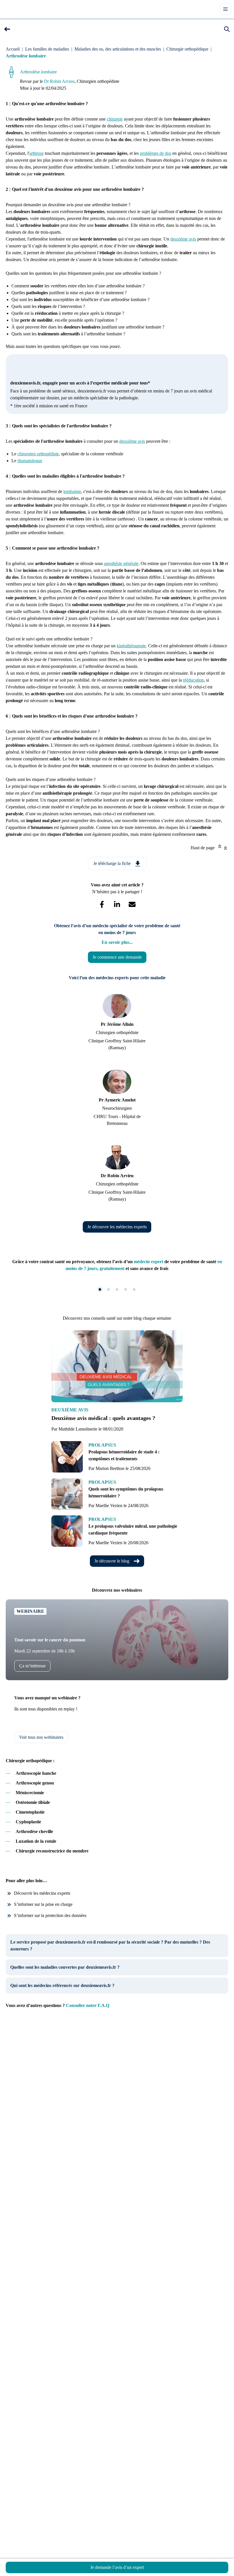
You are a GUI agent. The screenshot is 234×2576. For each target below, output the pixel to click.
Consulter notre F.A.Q (88, 2005)
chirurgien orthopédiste (38, 454)
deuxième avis (183, 239)
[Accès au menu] (225, 9)
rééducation (193, 680)
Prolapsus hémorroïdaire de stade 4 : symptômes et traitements (124, 1455)
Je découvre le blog (112, 1561)
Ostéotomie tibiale (33, 1802)
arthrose (37, 153)
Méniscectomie (30, 1793)
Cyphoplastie (28, 1822)
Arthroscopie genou (35, 1783)
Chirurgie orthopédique (187, 49)
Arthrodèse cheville (34, 1831)
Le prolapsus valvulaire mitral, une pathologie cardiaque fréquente (133, 1530)
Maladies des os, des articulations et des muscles (118, 49)
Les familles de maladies (47, 49)
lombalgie (72, 491)
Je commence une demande (117, 957)
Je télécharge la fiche (112, 863)
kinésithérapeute (131, 646)
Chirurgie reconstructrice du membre (52, 1851)
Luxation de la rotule (36, 1841)
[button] (7, 29)
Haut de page (203, 848)
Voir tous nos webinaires (41, 1737)
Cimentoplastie (30, 1812)
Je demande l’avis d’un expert (117, 2567)
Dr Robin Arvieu (59, 81)
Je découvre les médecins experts (117, 1227)
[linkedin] (117, 905)
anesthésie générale (121, 563)
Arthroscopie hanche (36, 1773)
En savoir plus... (117, 942)
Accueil (13, 49)
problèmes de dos (156, 153)
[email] (132, 905)
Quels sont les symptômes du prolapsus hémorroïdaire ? (126, 1492)
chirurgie (115, 119)
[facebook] (102, 905)
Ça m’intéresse (32, 1666)
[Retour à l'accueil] (14, 9)
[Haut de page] (225, 848)
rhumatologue (30, 461)
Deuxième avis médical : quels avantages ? (103, 1418)
